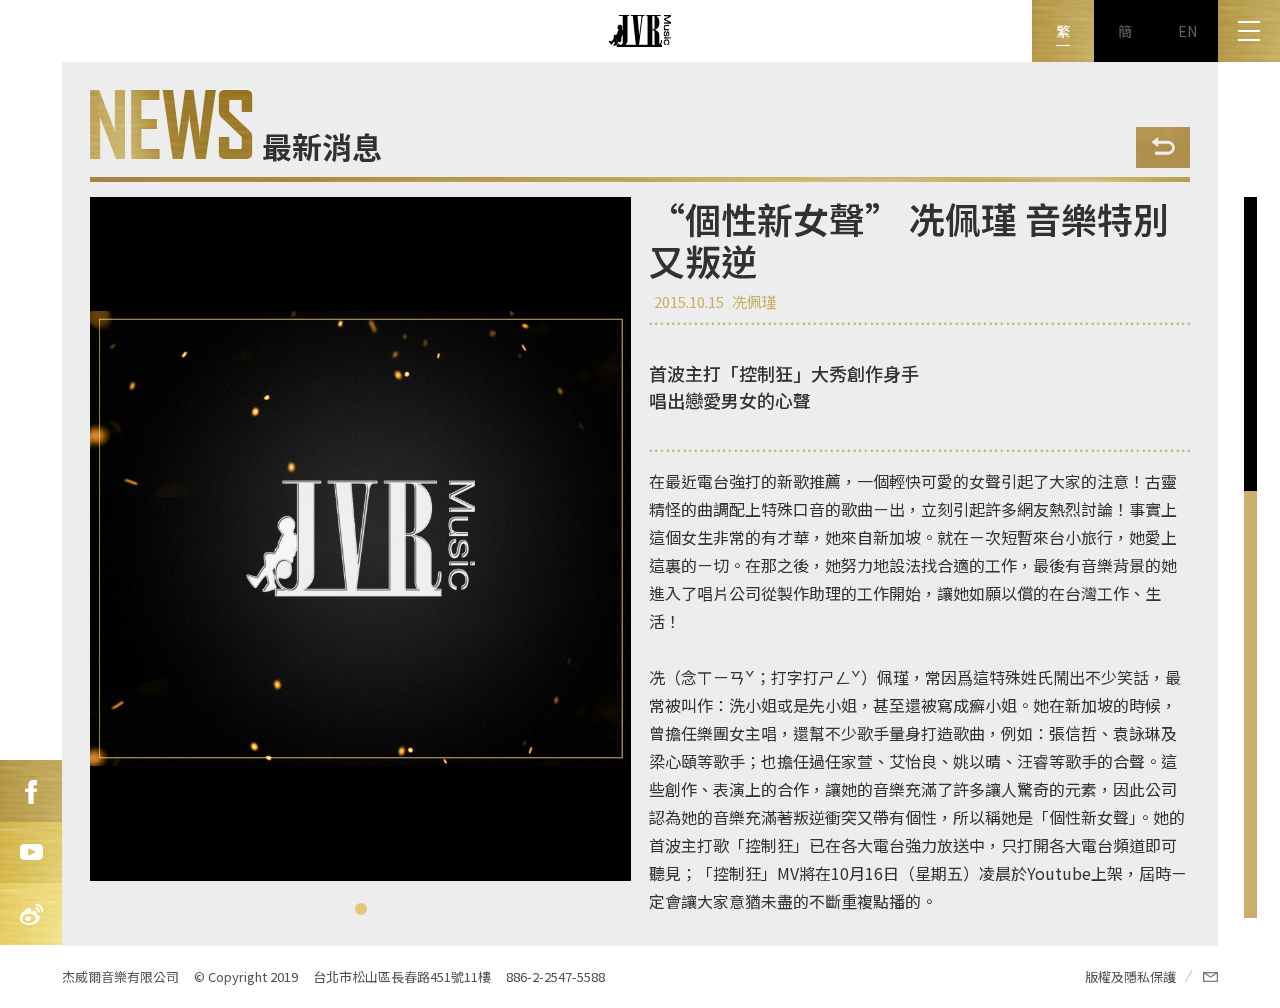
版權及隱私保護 (1130, 976)
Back (1163, 147)
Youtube (31, 853)
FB (31, 791)
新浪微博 (31, 915)
